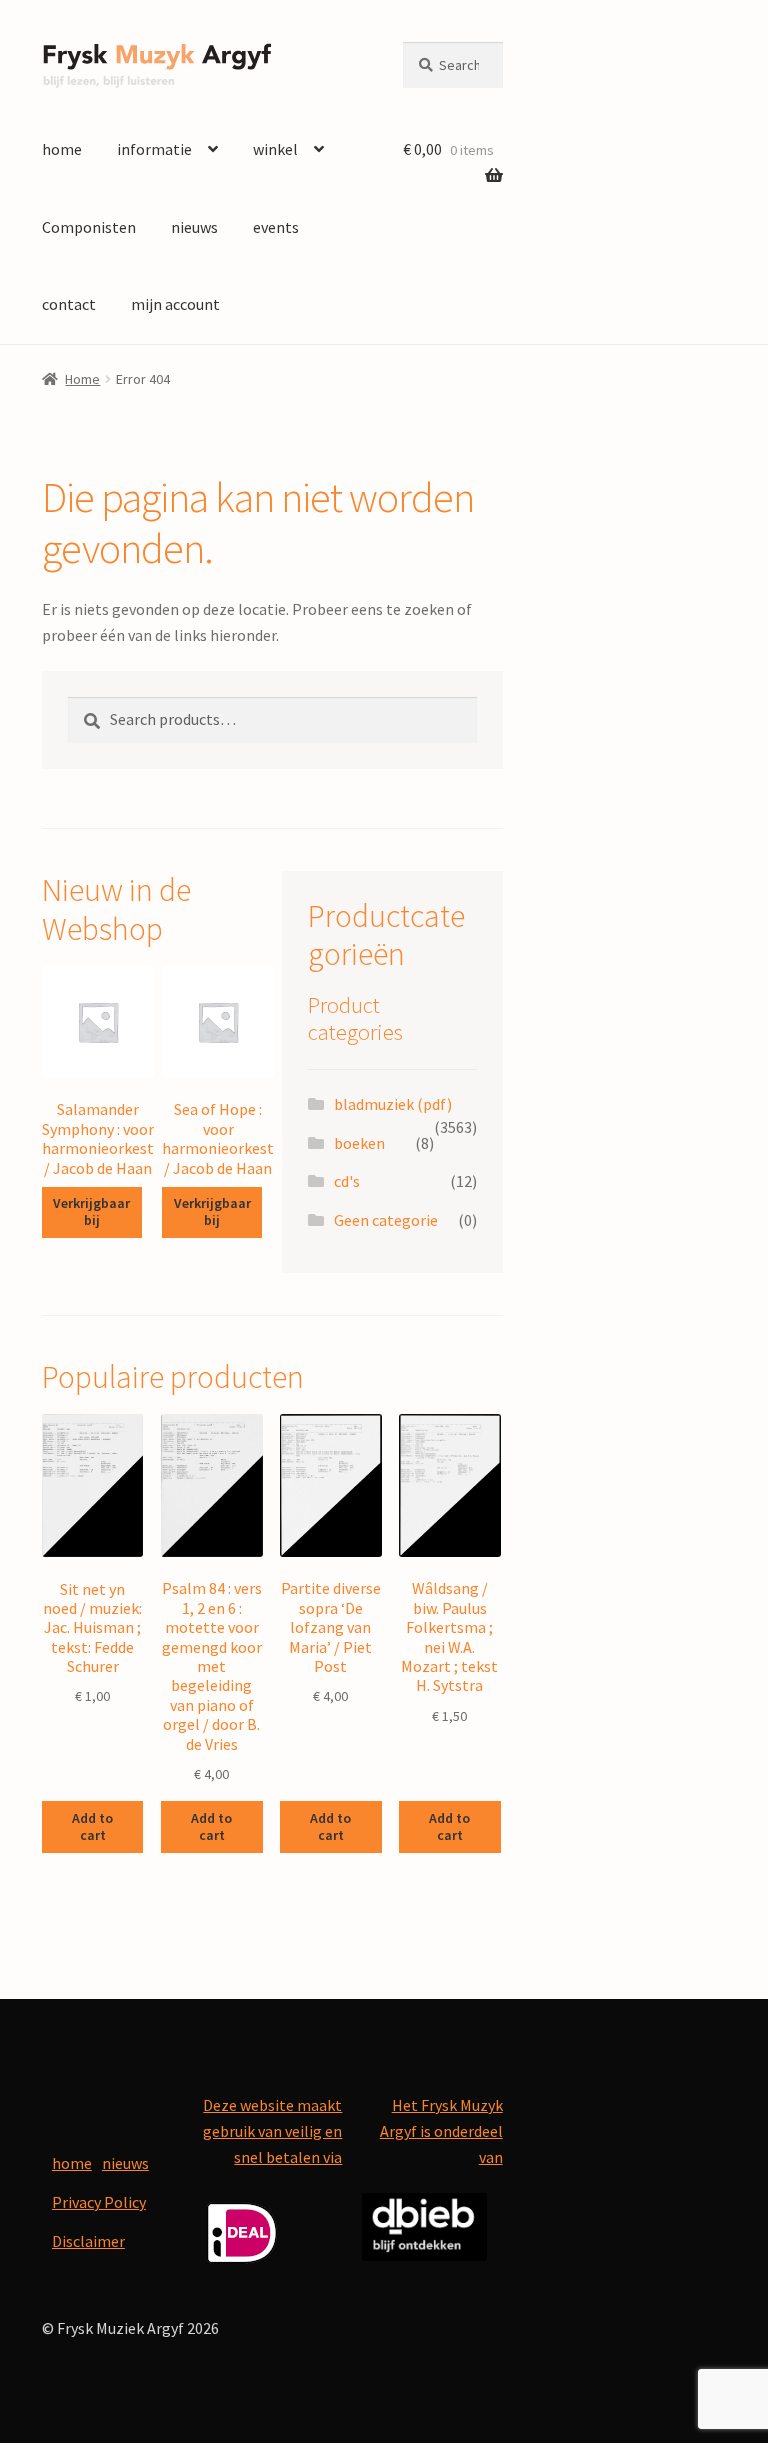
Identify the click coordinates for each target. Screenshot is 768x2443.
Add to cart (92, 1826)
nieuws (194, 227)
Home (82, 379)
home (62, 149)
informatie (154, 149)
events (276, 227)
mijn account (175, 304)
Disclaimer (88, 2241)
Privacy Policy (99, 2202)
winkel (275, 149)
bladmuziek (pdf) (393, 1104)
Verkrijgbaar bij (91, 1211)
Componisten (89, 227)
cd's (347, 1181)
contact (69, 304)
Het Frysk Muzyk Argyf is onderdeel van (441, 2131)
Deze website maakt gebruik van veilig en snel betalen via (272, 2131)
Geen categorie (386, 1220)
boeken (359, 1143)
